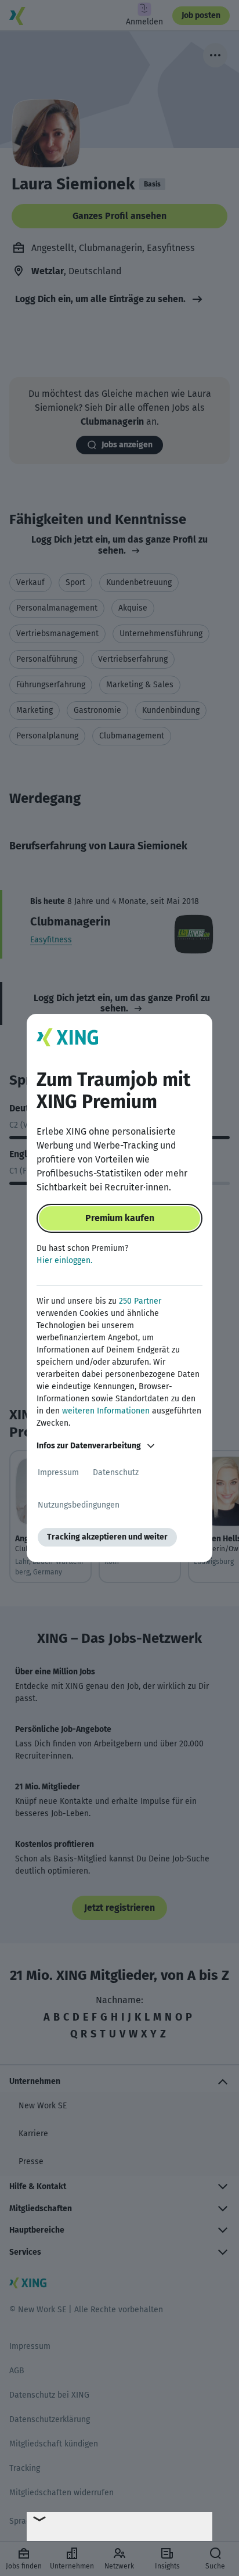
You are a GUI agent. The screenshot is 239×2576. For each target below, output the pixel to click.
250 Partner (140, 1301)
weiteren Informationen (106, 1411)
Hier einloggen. (64, 1260)
